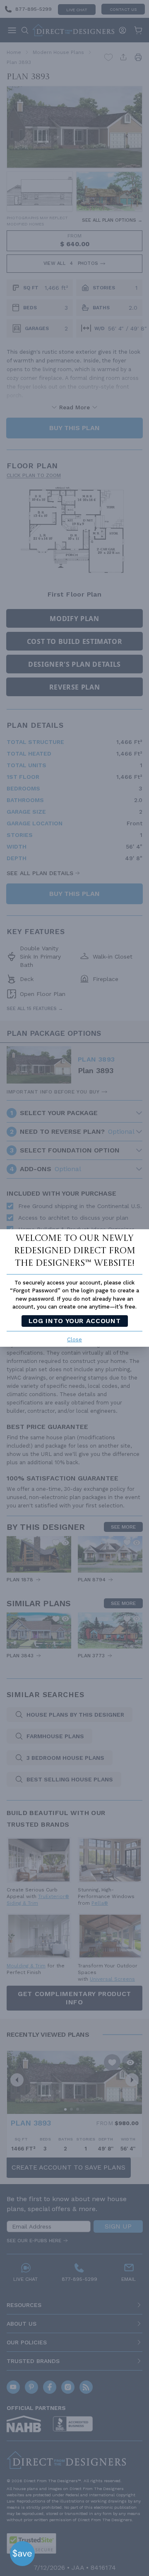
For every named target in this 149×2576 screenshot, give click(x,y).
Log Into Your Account (74, 1321)
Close (74, 1339)
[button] (22, 2554)
